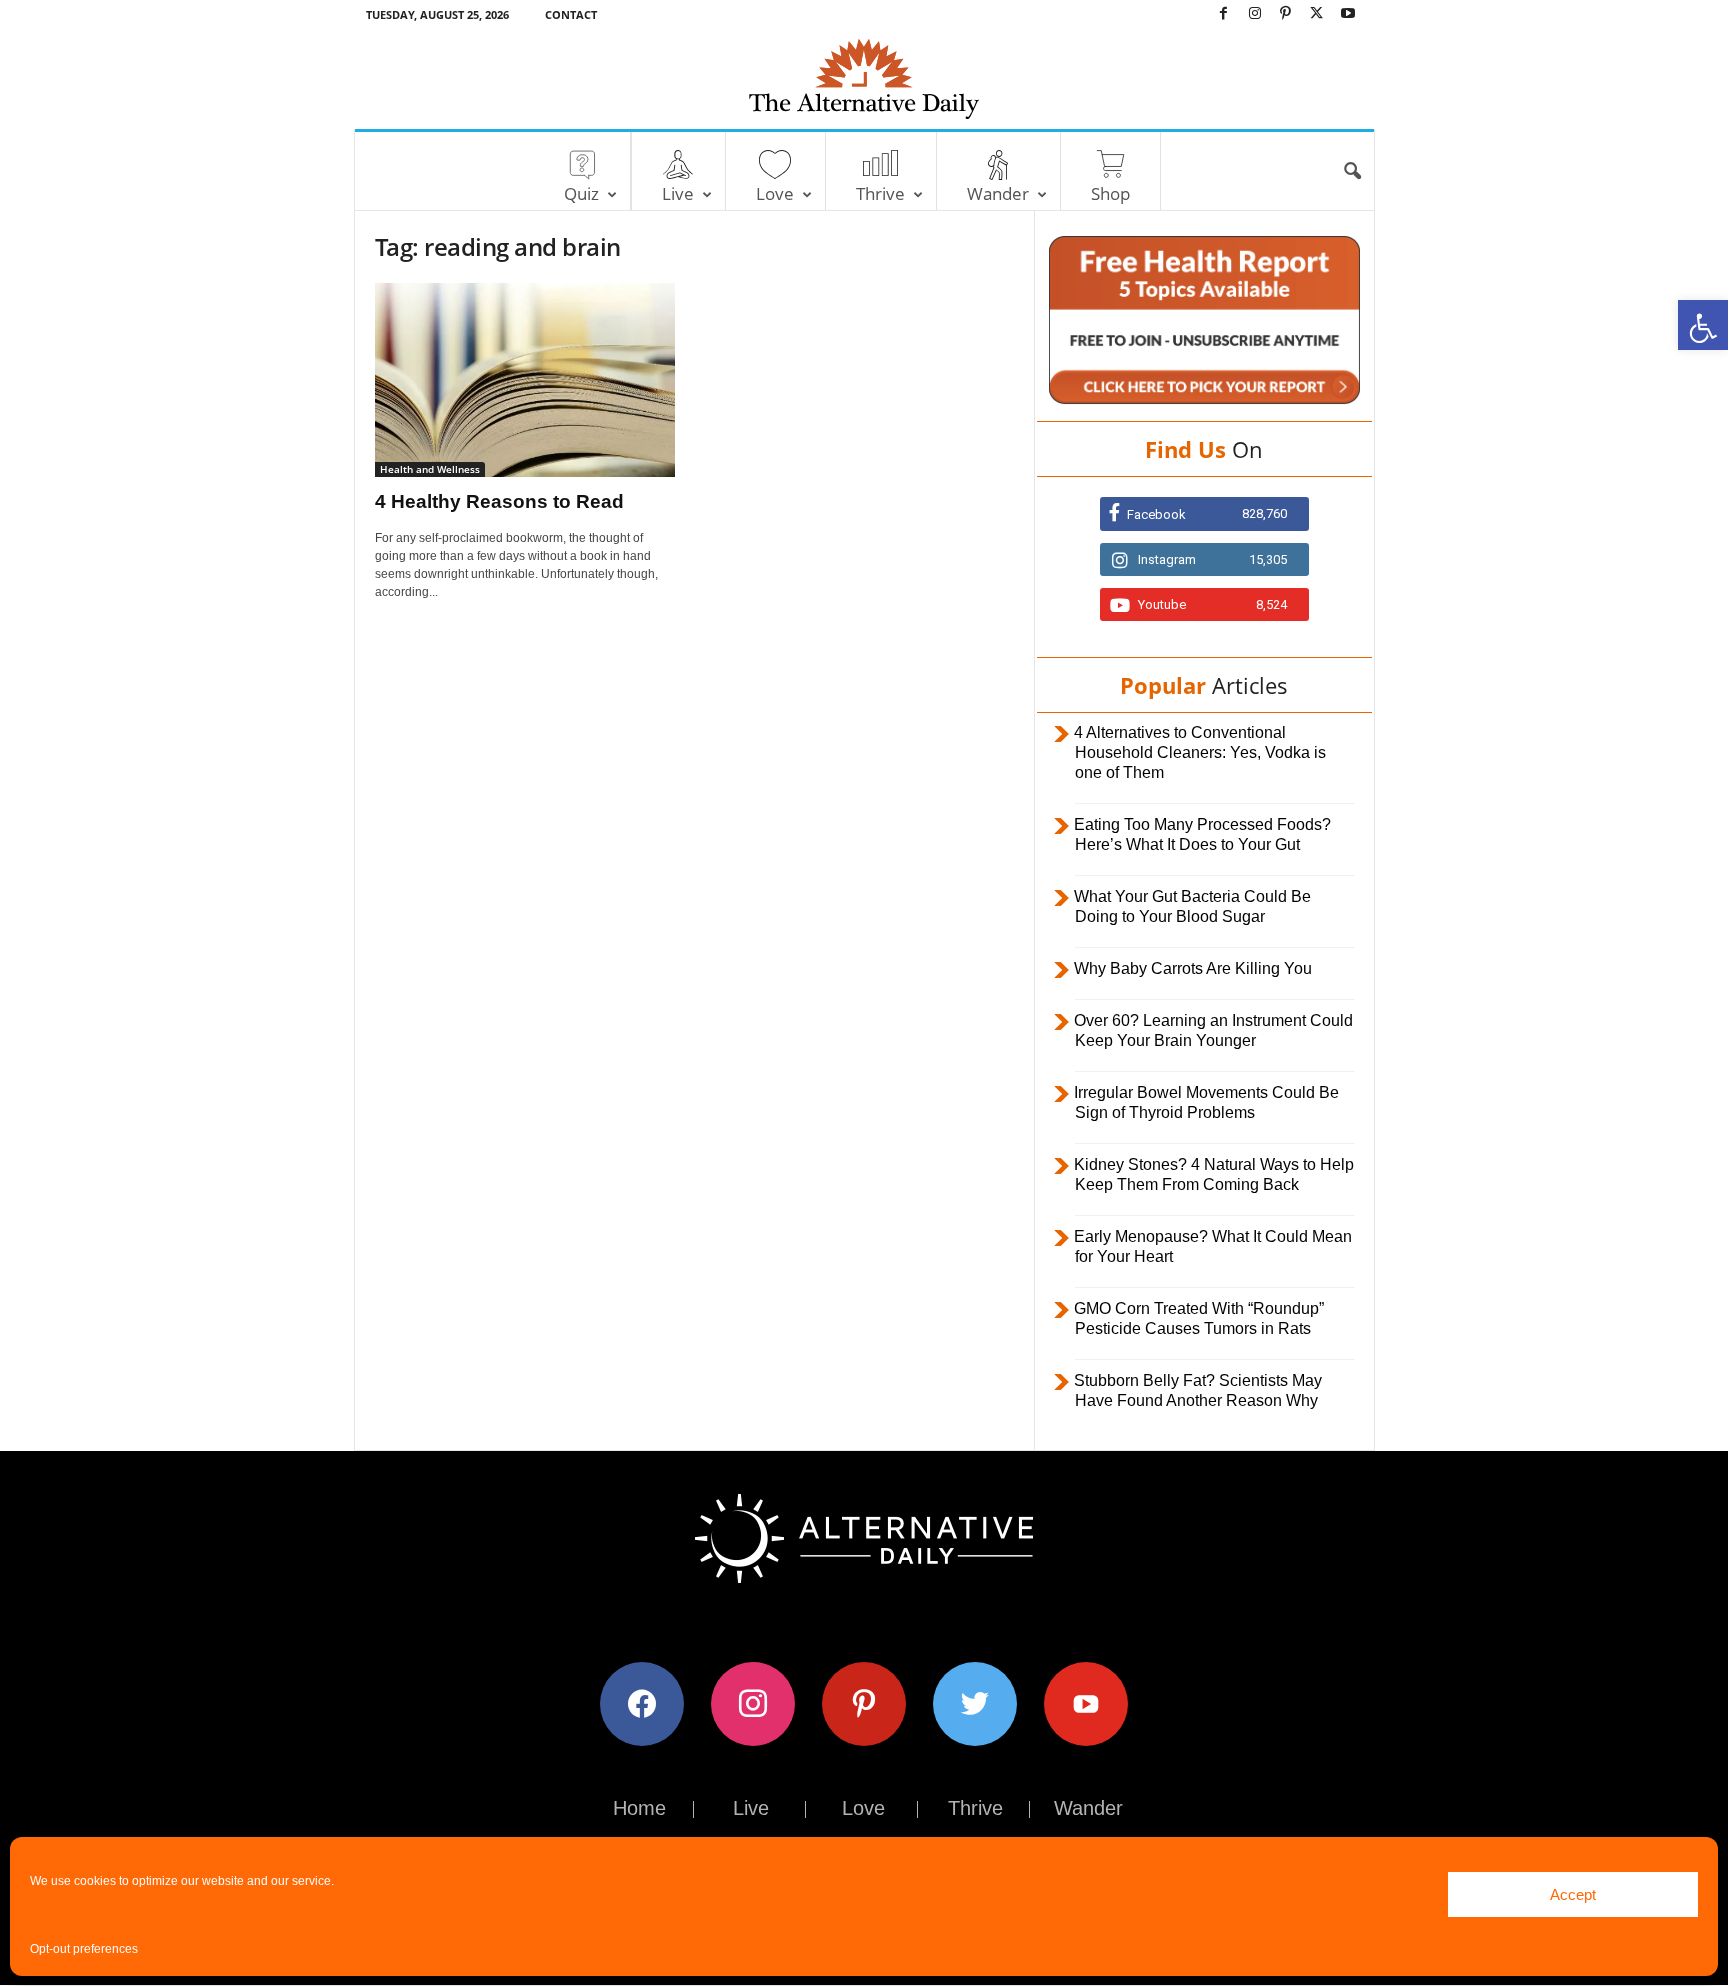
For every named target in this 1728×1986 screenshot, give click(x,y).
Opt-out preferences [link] (84, 1949)
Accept (1573, 1894)
